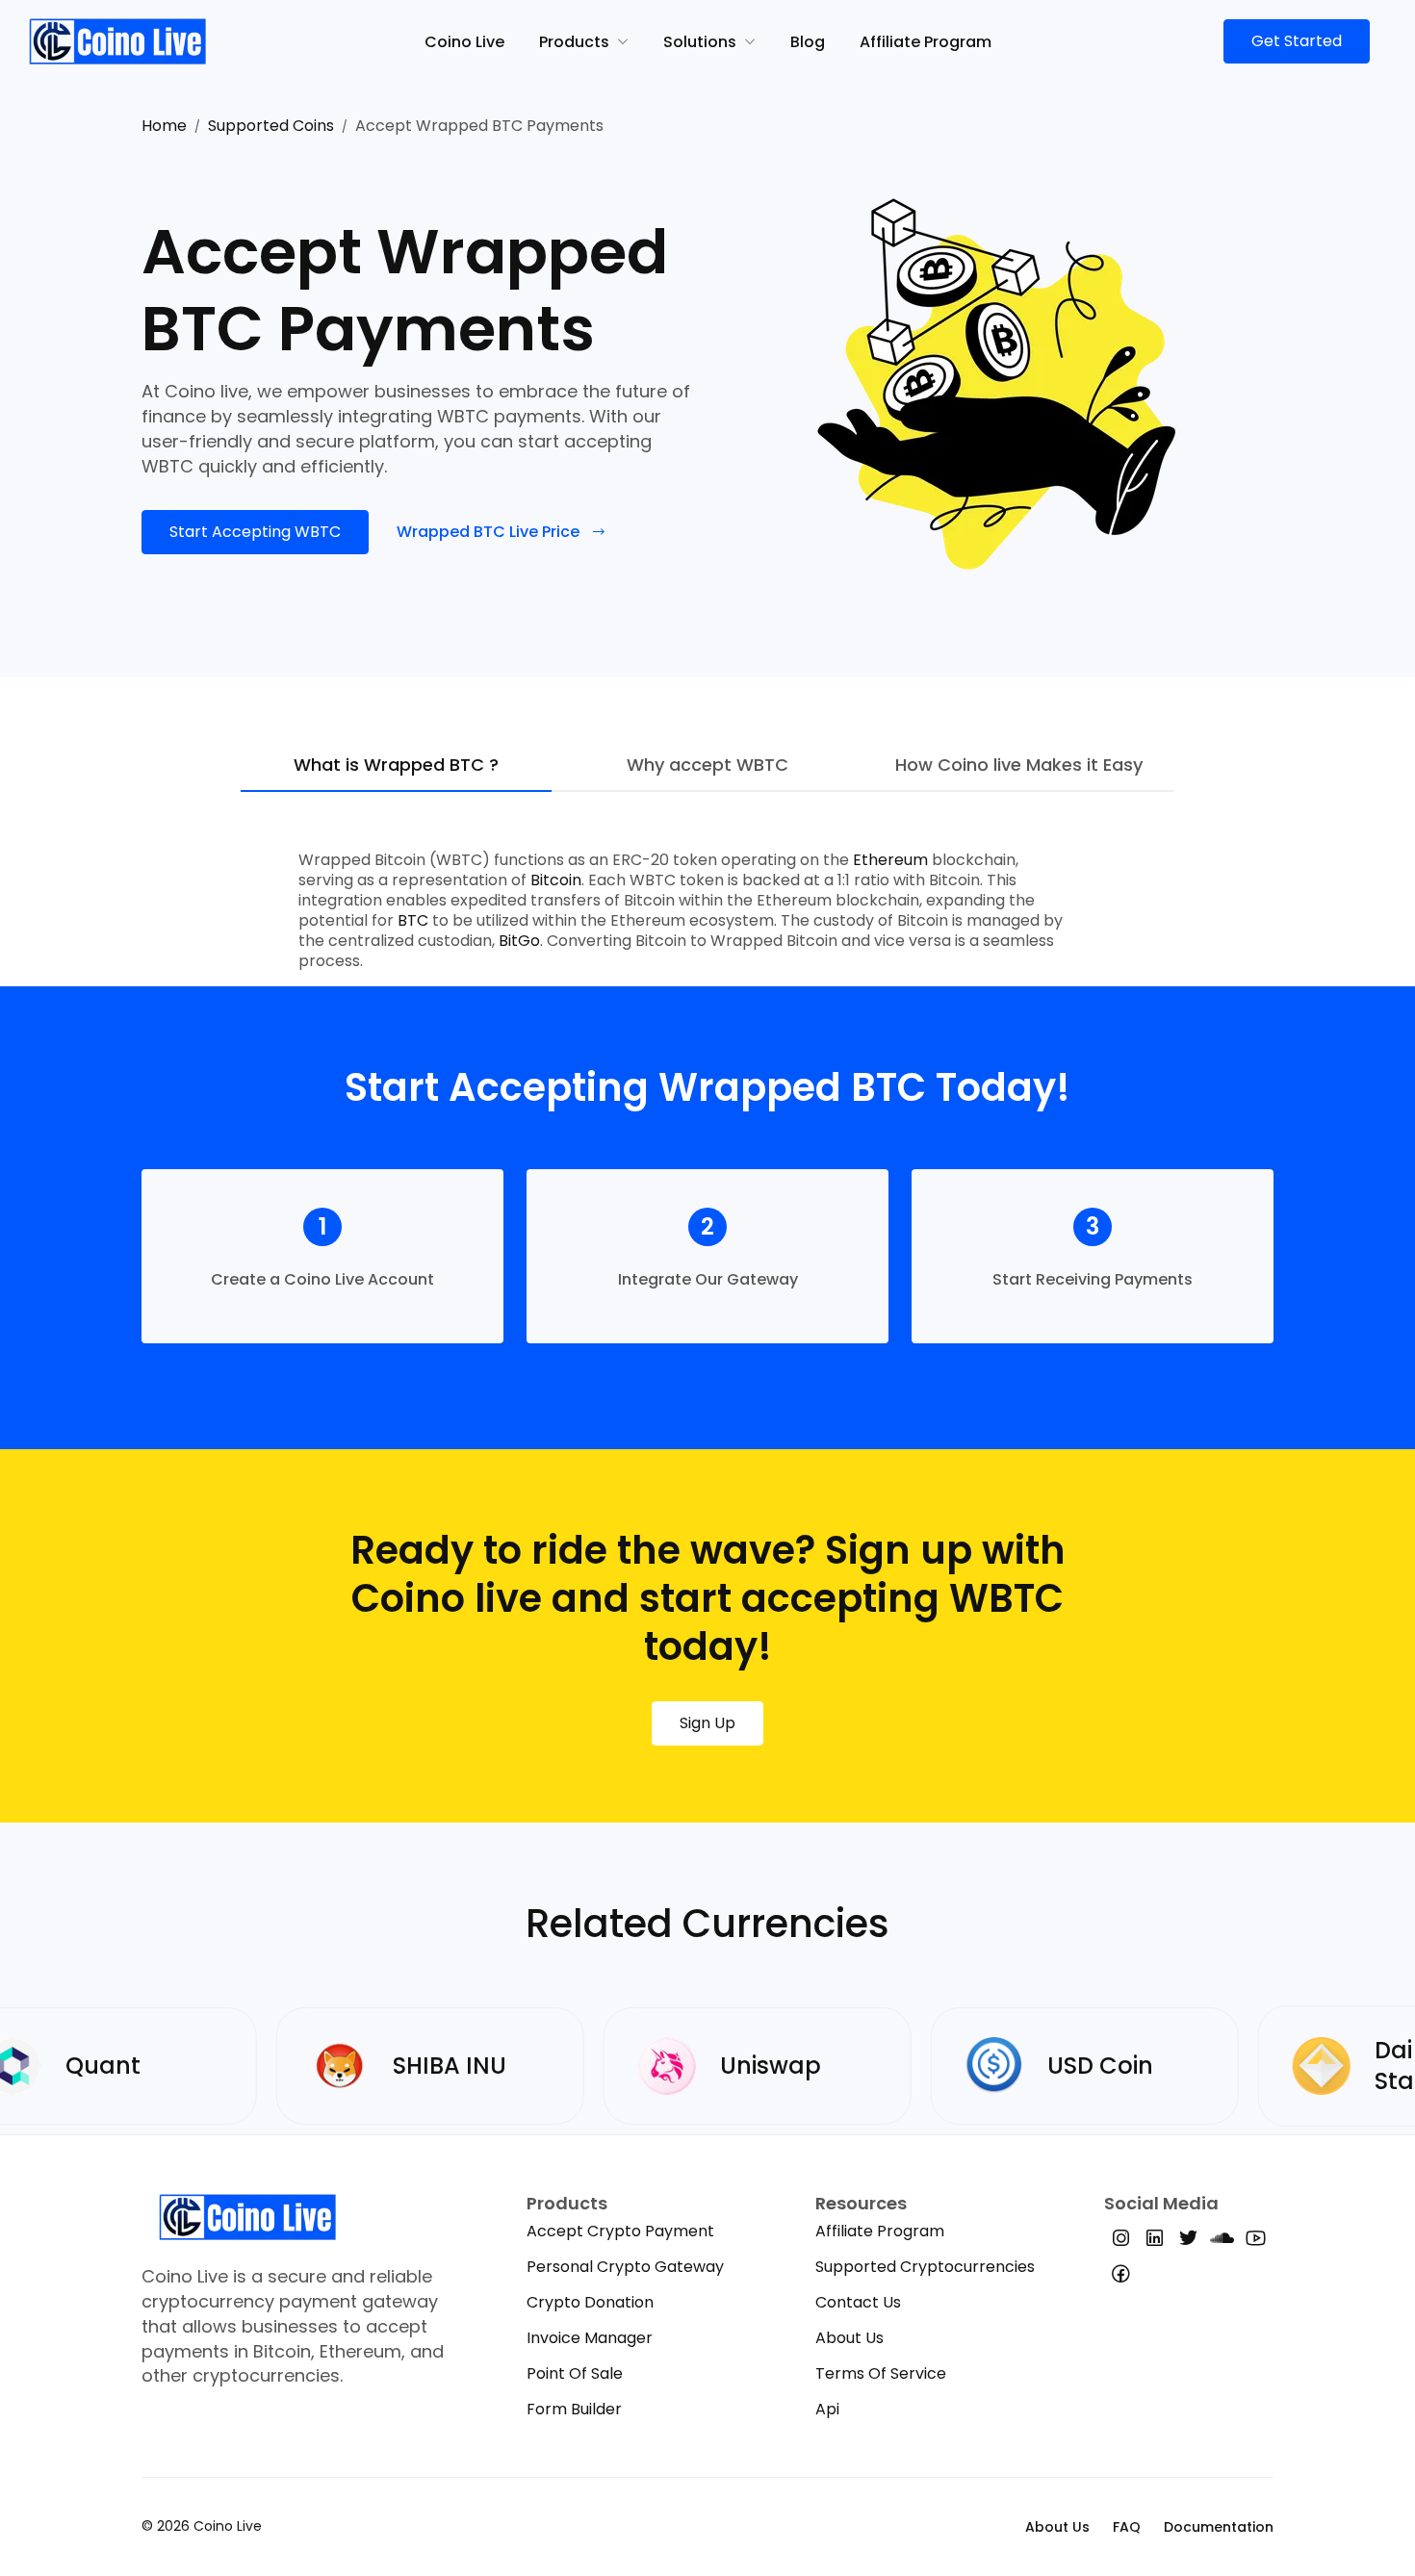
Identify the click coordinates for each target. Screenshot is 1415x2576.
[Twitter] (1188, 2242)
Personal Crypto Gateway (625, 2267)
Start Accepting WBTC (255, 532)
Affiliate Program (926, 42)
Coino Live (464, 42)
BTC (413, 920)
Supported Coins (271, 126)
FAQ (1127, 2527)
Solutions (700, 42)
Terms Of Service (881, 2373)
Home (164, 126)
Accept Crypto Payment (620, 2231)
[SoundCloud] (1222, 2242)
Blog (808, 42)
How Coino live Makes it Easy (1019, 765)
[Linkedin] (1155, 2242)
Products (574, 42)
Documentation (1219, 2527)
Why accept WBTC (707, 765)
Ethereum (890, 860)
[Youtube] (1256, 2242)
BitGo (519, 941)
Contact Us (858, 2302)
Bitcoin (556, 880)
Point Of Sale (575, 2373)
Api (827, 2409)
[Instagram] (1121, 2242)
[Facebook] (1121, 2277)
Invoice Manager (590, 2338)
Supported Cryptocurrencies (925, 2267)
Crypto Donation (590, 2302)
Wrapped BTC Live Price (488, 532)
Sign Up (707, 1723)
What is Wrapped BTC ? (396, 765)
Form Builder (574, 2409)
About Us (849, 2338)
